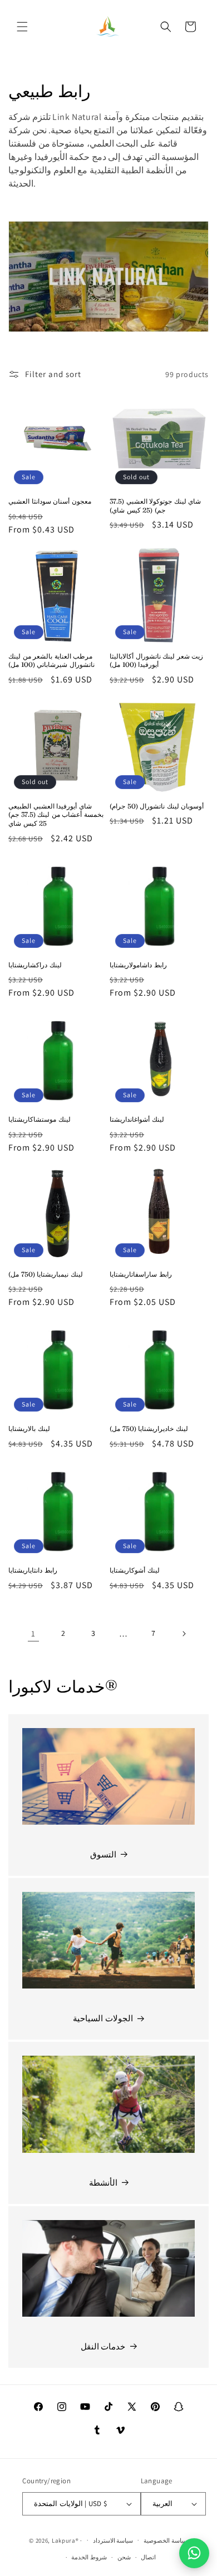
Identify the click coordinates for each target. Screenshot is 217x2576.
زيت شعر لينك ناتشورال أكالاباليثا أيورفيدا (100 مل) (156, 661)
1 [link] (33, 1633)
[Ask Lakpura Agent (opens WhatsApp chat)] (194, 2553)
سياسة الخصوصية (166, 2540)
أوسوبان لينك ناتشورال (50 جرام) (157, 806)
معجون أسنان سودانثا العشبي (50, 501)
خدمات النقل (103, 2346)
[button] (22, 27)
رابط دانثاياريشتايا (33, 1570)
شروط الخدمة (89, 2557)
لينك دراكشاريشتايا (35, 965)
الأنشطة (103, 2183)
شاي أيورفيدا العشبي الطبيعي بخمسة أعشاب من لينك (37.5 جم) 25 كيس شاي (56, 815)
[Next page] (184, 1634)
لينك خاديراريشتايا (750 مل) (149, 1428)
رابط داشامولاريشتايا (138, 965)
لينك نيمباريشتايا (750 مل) (46, 1274)
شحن (124, 2557)
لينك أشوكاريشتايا (135, 1570)
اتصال (148, 2557)
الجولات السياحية (103, 2018)
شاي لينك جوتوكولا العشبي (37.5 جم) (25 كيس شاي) (155, 506)
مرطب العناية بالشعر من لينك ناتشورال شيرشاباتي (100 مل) (51, 661)
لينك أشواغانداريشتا (137, 1119)
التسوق (103, 1854)
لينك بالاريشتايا (29, 1428)
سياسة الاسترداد (113, 2540)
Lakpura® (65, 2540)
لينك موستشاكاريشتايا (40, 1119)
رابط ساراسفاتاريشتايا (141, 1274)
